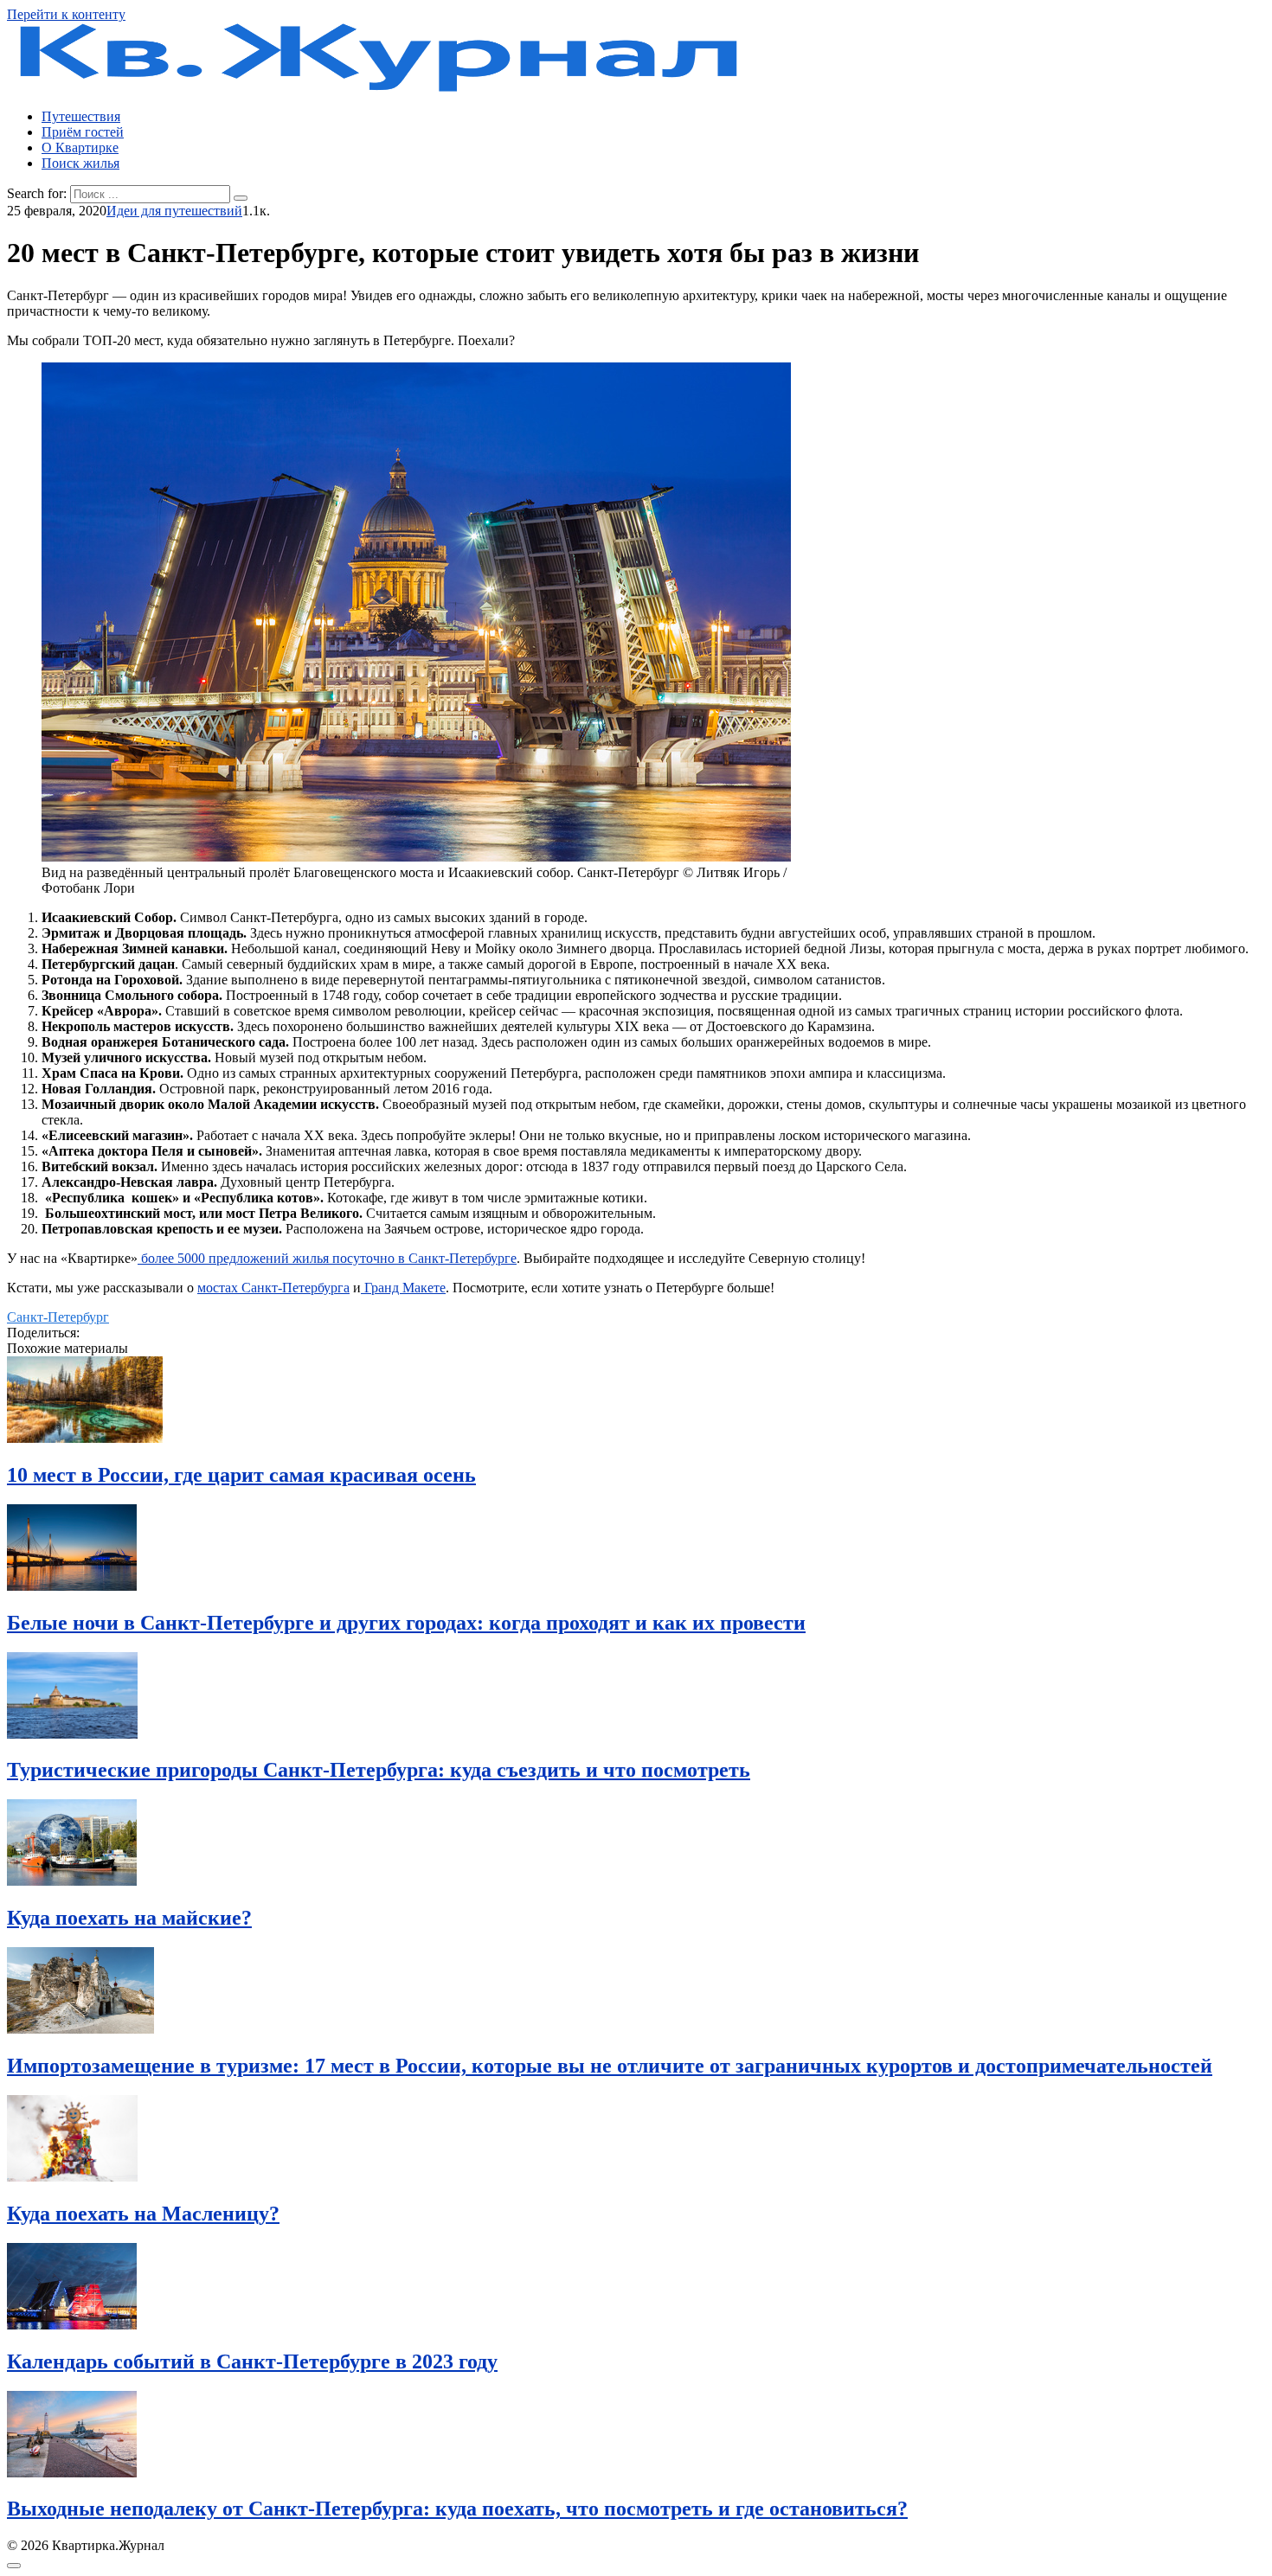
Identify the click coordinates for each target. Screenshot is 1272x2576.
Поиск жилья (80, 163)
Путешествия (81, 116)
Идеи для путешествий (174, 211)
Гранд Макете (403, 1288)
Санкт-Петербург (58, 1317)
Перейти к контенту (66, 14)
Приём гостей (83, 132)
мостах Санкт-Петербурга (273, 1288)
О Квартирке (80, 147)
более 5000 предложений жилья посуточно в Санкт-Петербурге (327, 1258)
